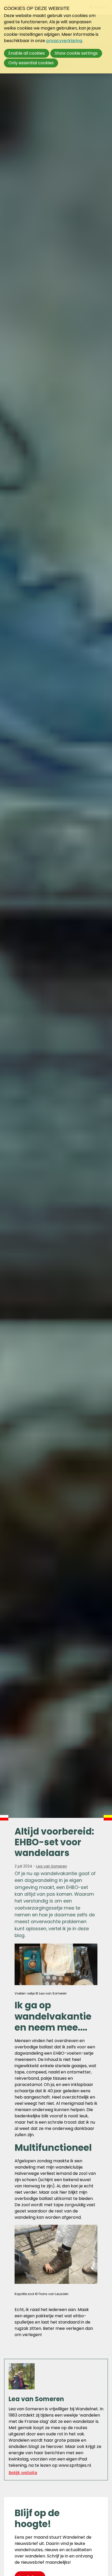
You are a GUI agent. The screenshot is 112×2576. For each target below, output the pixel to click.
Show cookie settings (76, 53)
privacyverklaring (64, 41)
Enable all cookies (27, 53)
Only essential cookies (31, 63)
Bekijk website (23, 2473)
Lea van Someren (52, 1866)
